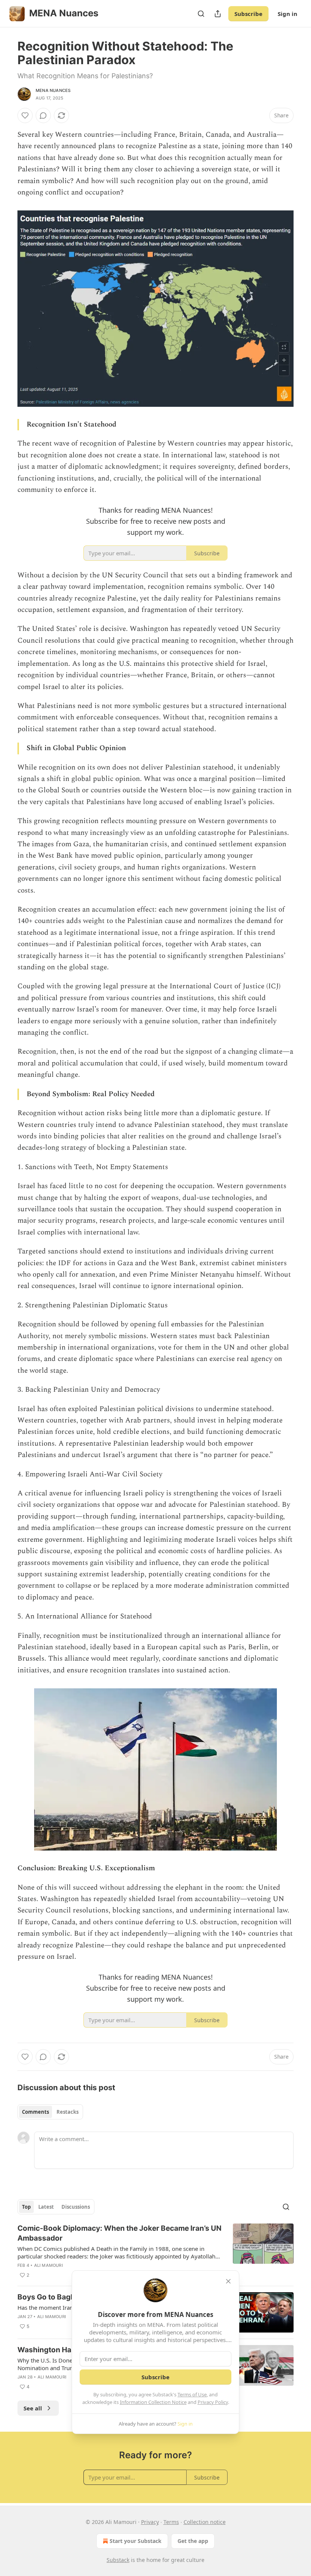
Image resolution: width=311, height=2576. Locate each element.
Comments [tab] (35, 2112)
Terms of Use (192, 2394)
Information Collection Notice (153, 2402)
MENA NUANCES (53, 90)
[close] (228, 2281)
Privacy (150, 2522)
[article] (155, 2252)
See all (33, 2408)
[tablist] (50, 2112)
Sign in (287, 14)
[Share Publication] (218, 14)
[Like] (25, 115)
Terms (171, 2522)
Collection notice (205, 2522)
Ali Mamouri (49, 2265)
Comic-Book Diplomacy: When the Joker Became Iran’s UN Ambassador (119, 2233)
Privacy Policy (213, 2402)
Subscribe (248, 14)
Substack (118, 2560)
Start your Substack (136, 2541)
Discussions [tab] (76, 2207)
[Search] (201, 14)
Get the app (193, 2541)
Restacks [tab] (68, 2112)
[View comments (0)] (43, 115)
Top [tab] (26, 2207)
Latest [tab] (46, 2207)
